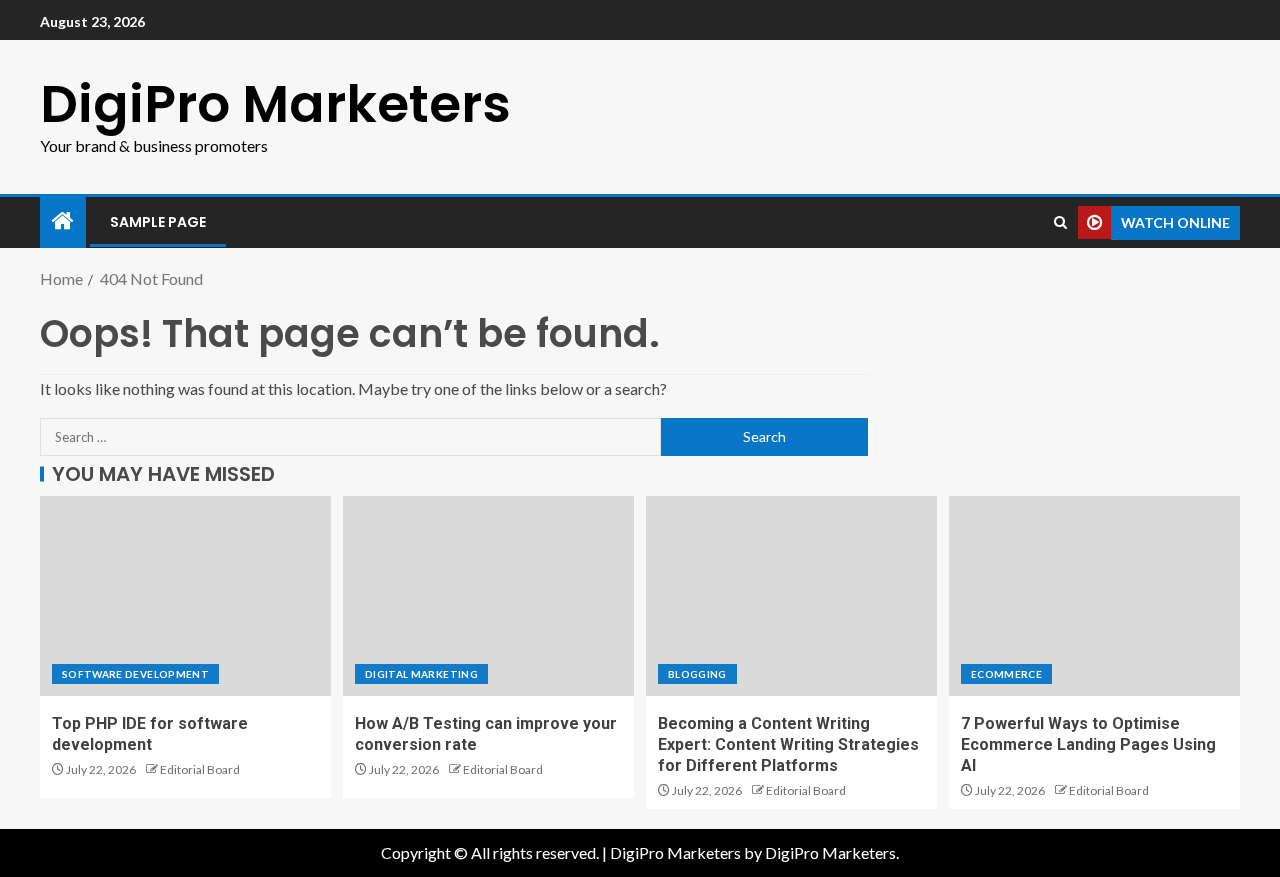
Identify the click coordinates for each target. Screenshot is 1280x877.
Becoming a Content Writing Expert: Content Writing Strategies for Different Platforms (788, 745)
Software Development (135, 674)
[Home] (63, 221)
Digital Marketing (421, 674)
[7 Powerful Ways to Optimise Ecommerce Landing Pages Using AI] (1094, 596)
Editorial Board (200, 769)
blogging (697, 674)
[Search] (1060, 222)
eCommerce (1006, 674)
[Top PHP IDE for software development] (185, 596)
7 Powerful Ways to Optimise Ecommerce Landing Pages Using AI (1088, 745)
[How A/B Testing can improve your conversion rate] (488, 596)
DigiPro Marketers (275, 103)
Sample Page (158, 222)
